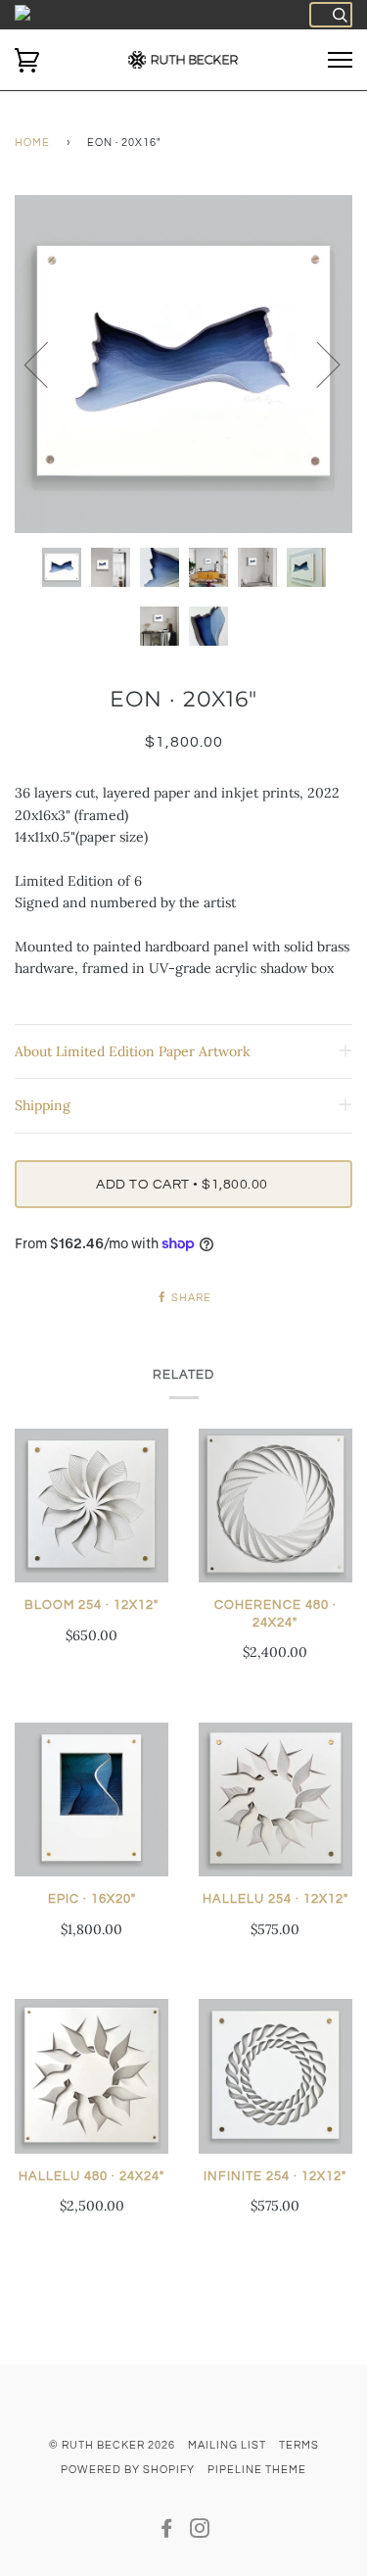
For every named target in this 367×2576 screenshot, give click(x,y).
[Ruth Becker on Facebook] (167, 2532)
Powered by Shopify (128, 2470)
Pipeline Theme (257, 2470)
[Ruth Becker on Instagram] (200, 2532)
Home (32, 143)
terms (299, 2445)
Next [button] (317, 364)
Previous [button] (48, 364)
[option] (183, 364)
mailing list (227, 2445)
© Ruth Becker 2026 (112, 2445)
